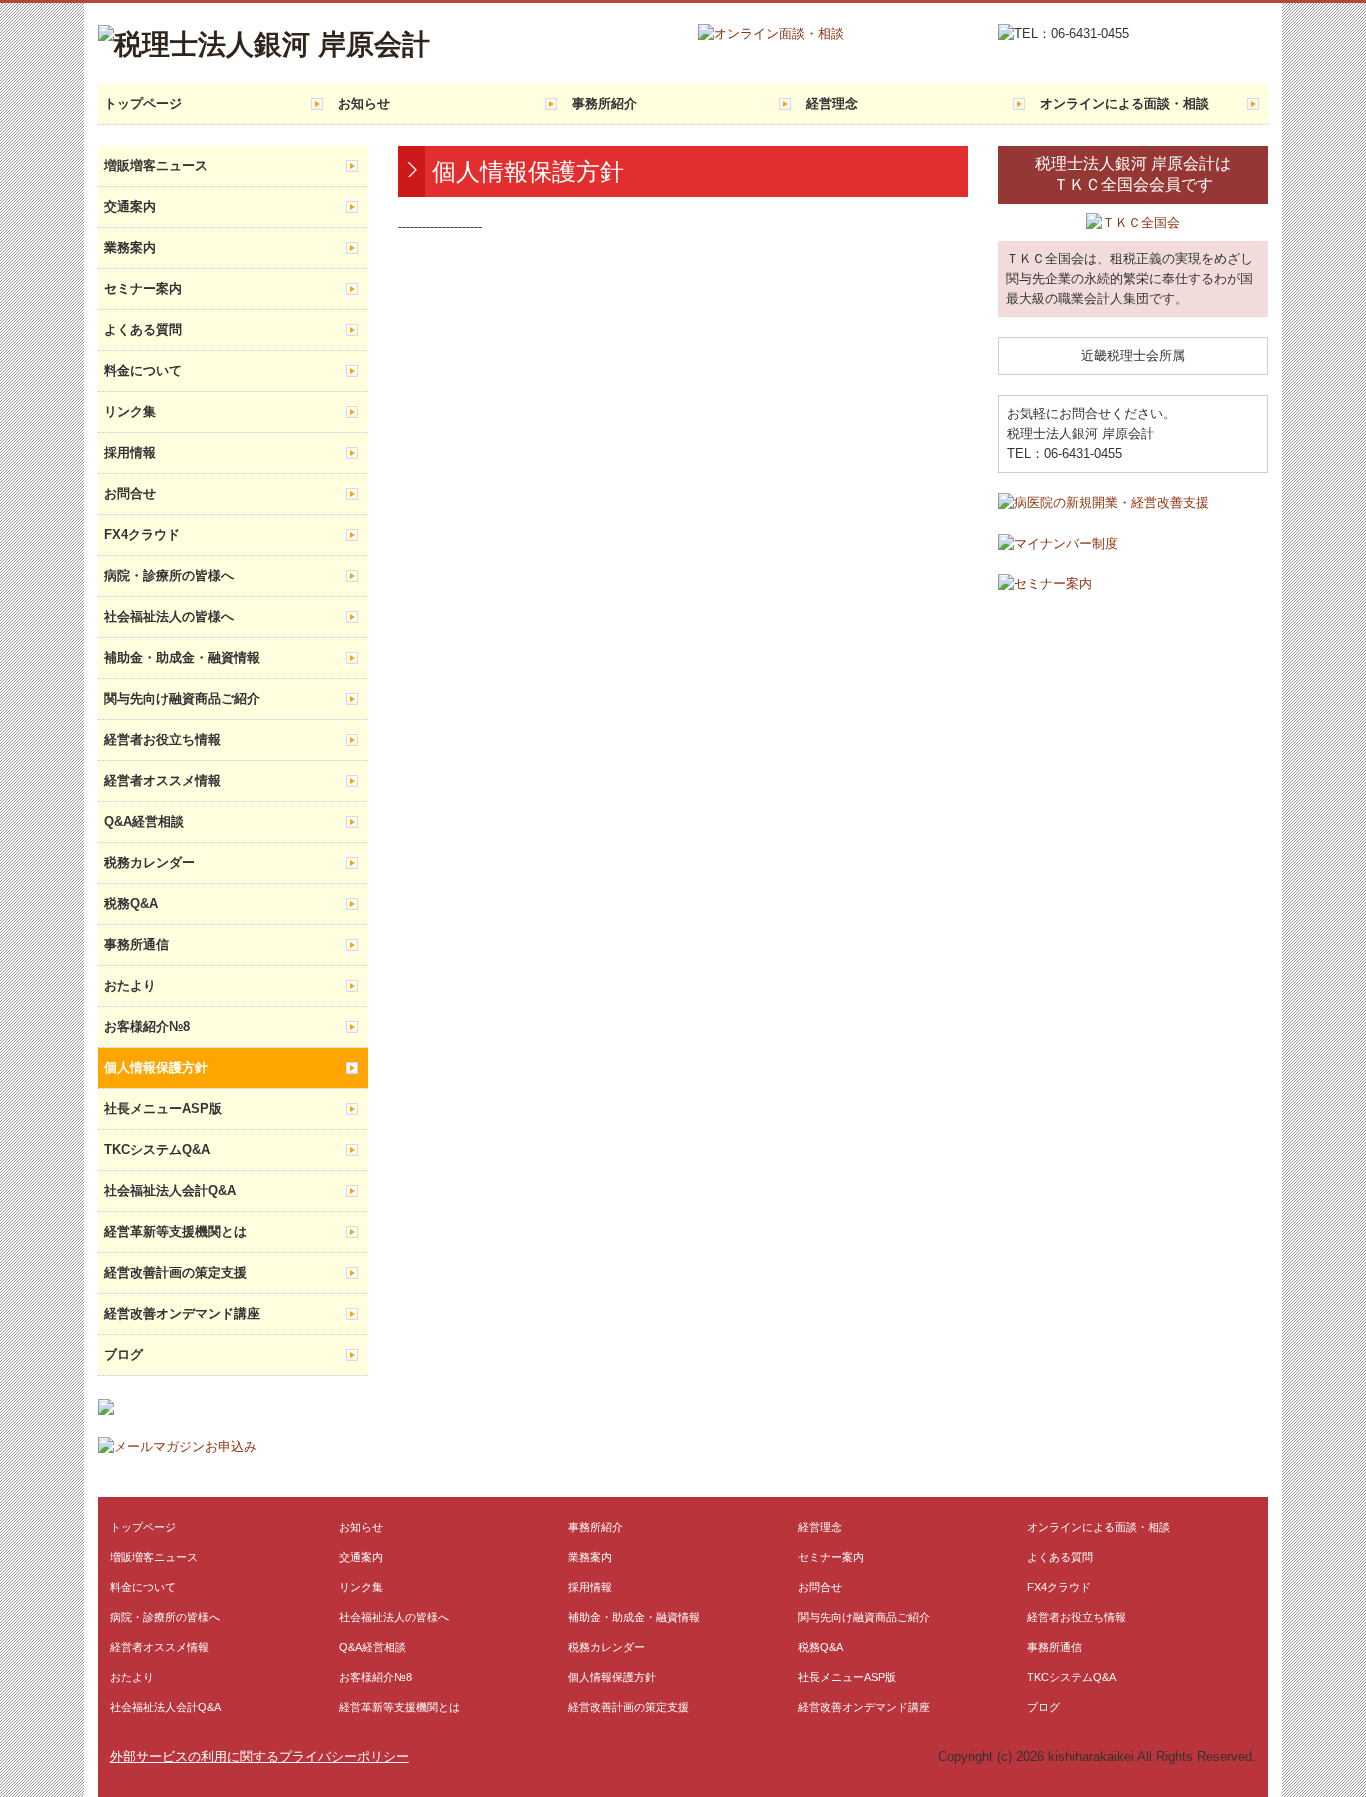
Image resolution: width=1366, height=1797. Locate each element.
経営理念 (832, 103)
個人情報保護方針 (156, 1067)
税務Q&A (131, 903)
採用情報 (130, 452)
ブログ (123, 1354)
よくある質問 (143, 329)
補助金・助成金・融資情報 (182, 657)
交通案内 (130, 206)
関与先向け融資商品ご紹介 (182, 698)
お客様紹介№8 (147, 1026)
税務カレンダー (149, 862)
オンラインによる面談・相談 (1124, 103)
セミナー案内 (143, 288)
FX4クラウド (142, 534)
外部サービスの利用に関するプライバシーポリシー (259, 1756)
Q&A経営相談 (144, 821)
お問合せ (130, 493)
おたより (130, 985)
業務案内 (130, 247)
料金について (143, 370)
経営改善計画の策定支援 (175, 1272)
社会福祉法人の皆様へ (169, 616)
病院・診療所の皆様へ (169, 575)
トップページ (143, 103)
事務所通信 (136, 944)
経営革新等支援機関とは (175, 1231)
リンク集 (130, 411)
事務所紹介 (604, 103)
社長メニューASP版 (163, 1108)
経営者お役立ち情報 (162, 739)
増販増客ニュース (156, 165)
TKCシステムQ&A (157, 1149)
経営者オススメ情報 (162, 780)
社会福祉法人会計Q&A (170, 1190)
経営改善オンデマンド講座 (182, 1313)
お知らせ (364, 103)
